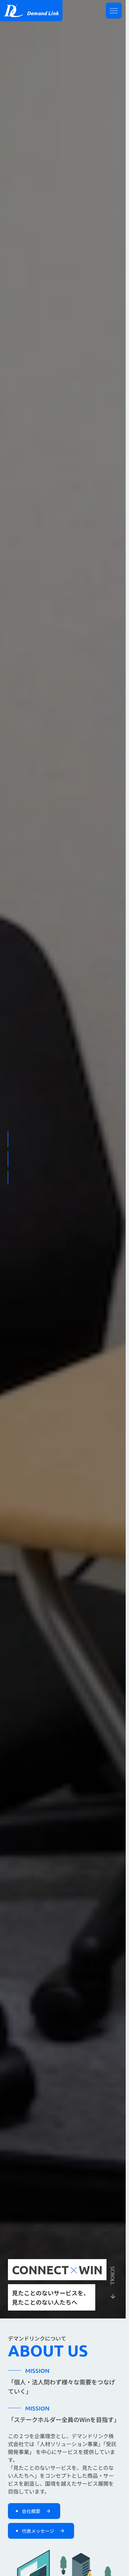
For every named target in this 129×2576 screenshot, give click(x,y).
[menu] (114, 11)
